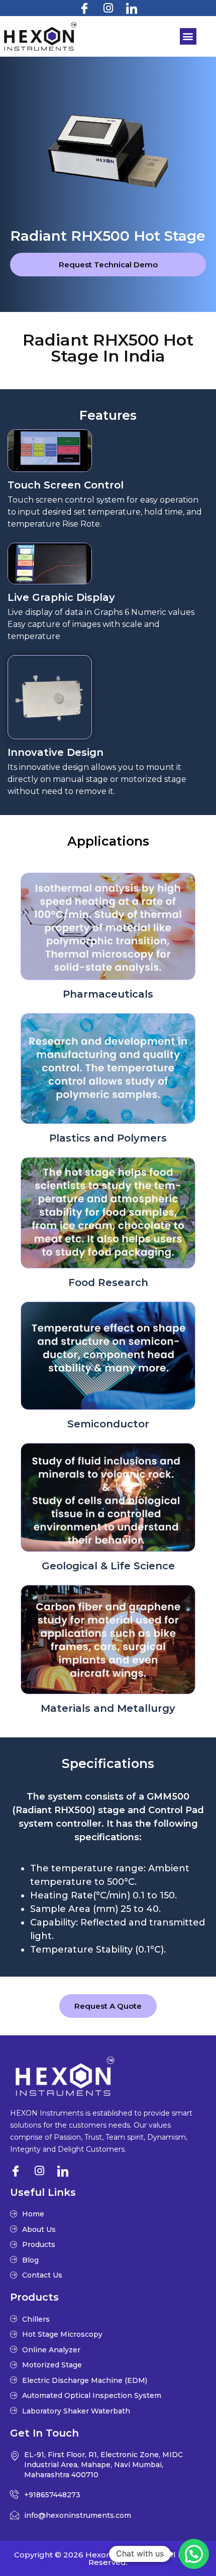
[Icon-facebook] (84, 8)
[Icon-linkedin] (132, 8)
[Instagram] (108, 8)
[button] (188, 36)
